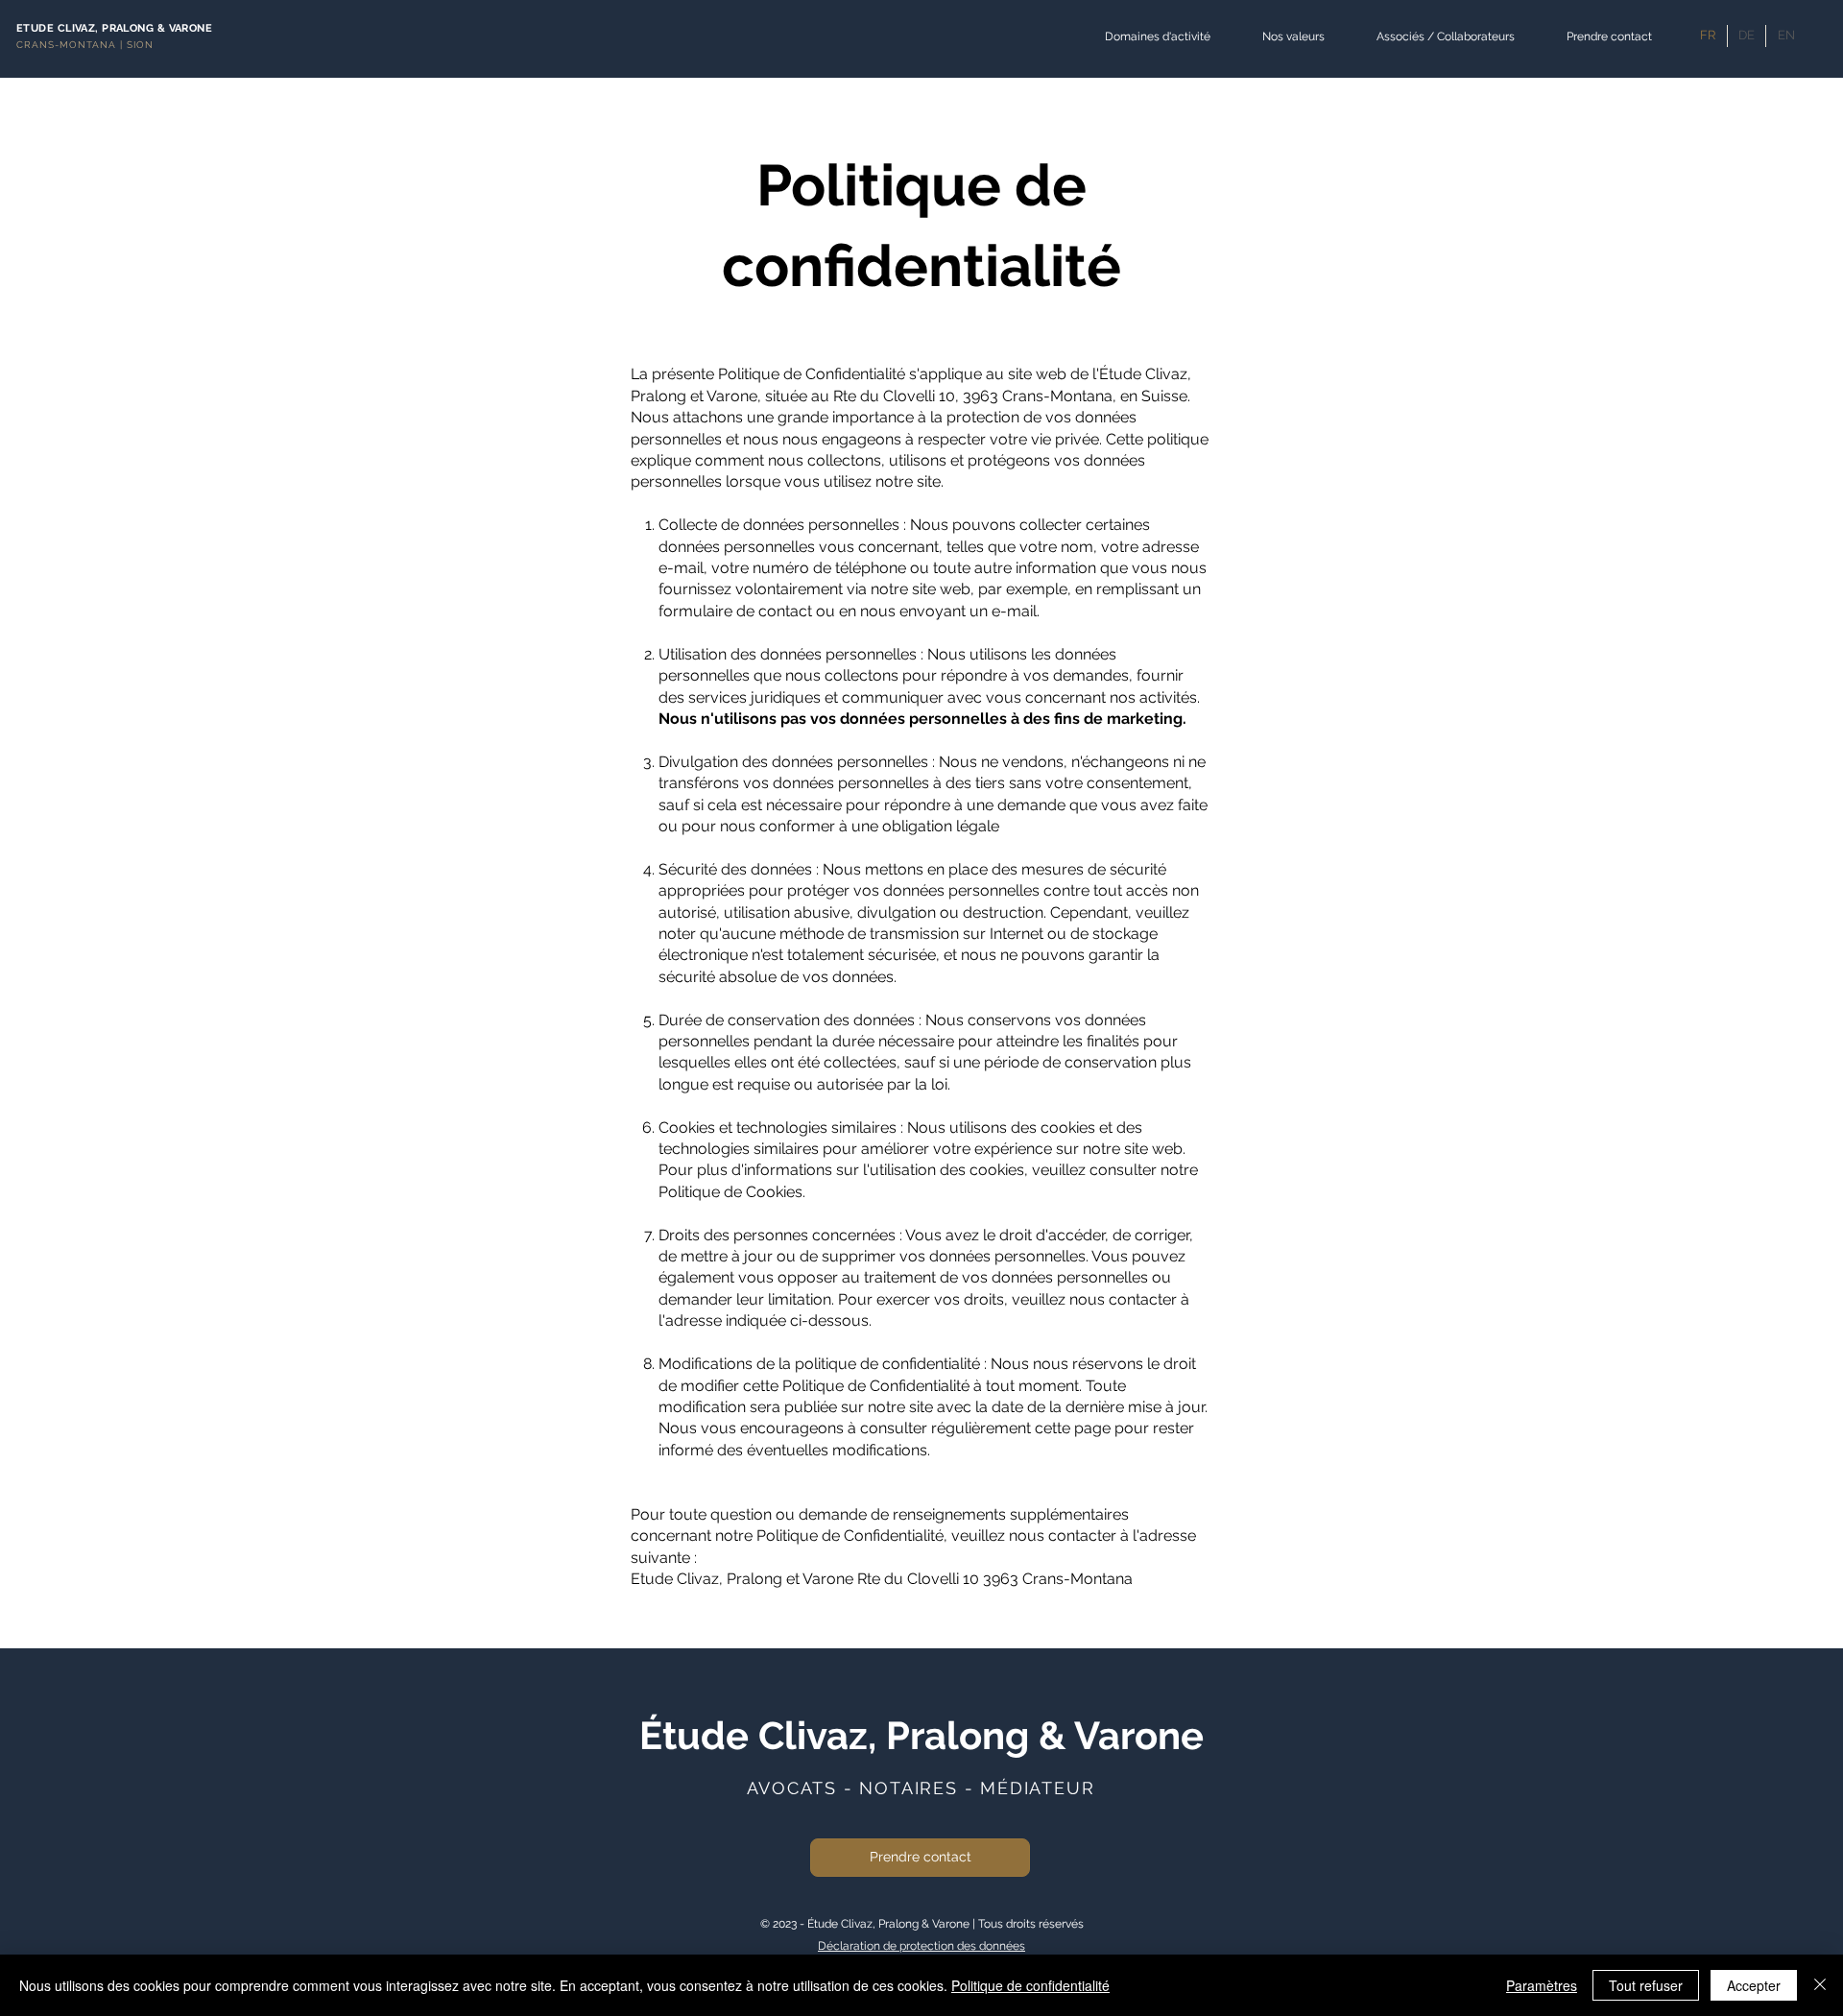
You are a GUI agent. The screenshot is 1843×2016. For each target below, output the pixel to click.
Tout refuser (1646, 1985)
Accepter (1754, 1985)
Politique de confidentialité (1030, 1985)
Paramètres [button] (1542, 1985)
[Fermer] (1820, 1985)
